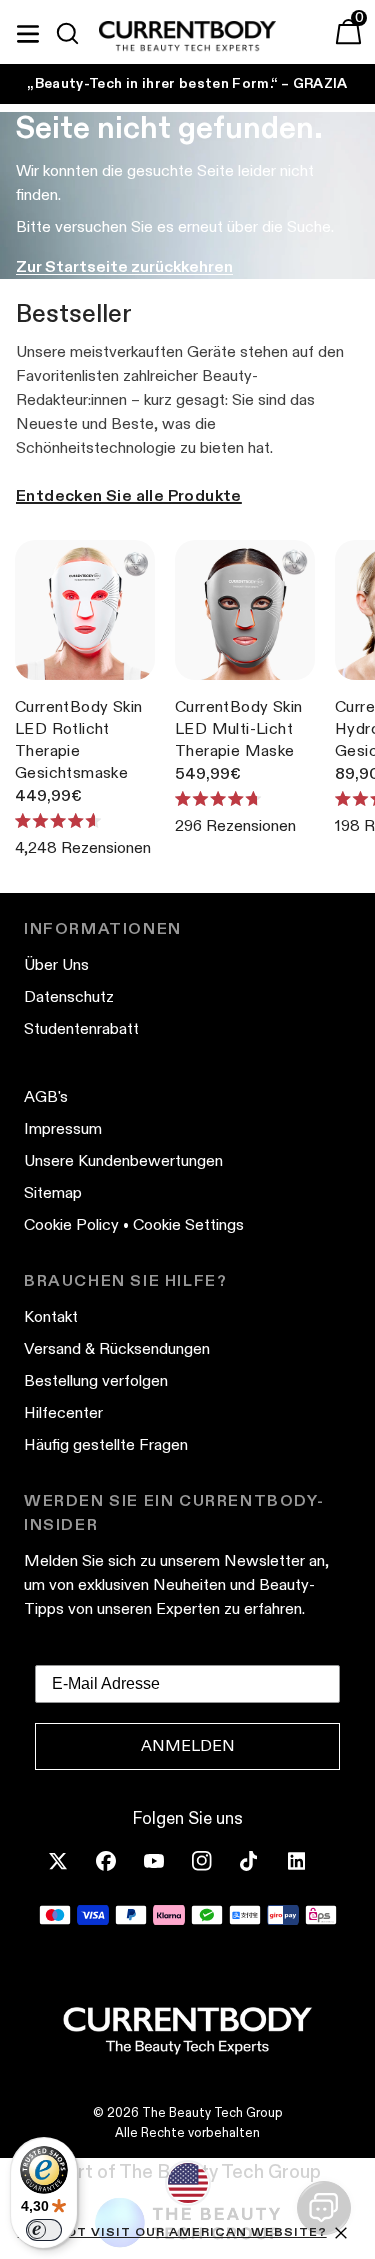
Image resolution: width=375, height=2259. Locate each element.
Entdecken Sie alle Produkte (129, 495)
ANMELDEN (188, 1745)
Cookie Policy (71, 1224)
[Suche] (76, 34)
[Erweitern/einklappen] (28, 31)
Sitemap (53, 1192)
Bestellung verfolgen (96, 1380)
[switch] (44, 2230)
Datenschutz (69, 996)
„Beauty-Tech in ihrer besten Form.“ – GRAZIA (187, 83)
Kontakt (51, 1316)
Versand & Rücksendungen (117, 1348)
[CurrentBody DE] (187, 37)
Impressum (63, 1128)
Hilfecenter (63, 1412)
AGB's (46, 1096)
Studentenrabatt (81, 1028)
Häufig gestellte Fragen (106, 1444)
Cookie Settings (188, 1224)
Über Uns (56, 964)
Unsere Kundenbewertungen (123, 1160)
